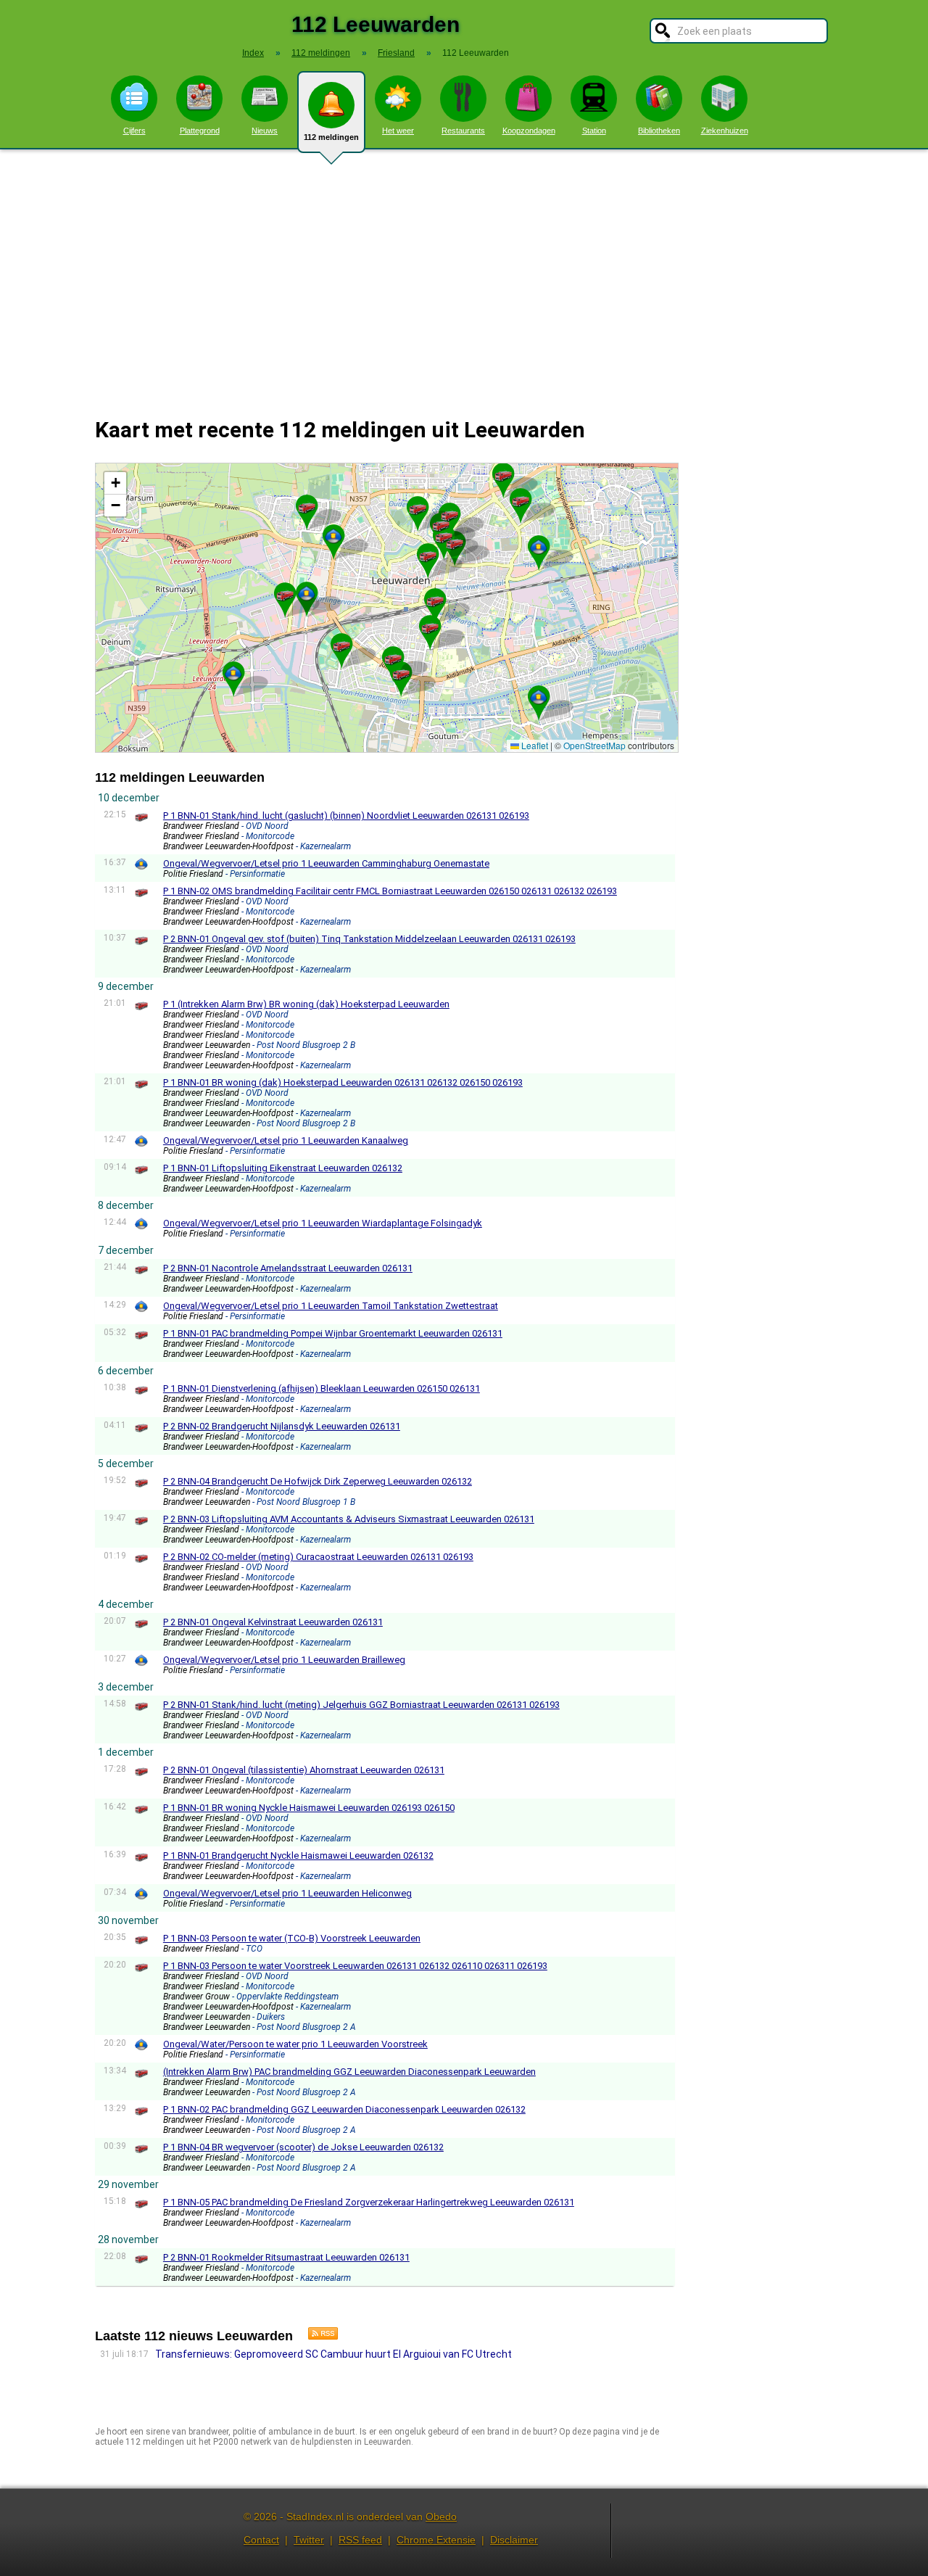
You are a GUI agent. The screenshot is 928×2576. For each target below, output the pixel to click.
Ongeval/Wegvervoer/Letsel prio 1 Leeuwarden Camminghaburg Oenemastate (326, 863)
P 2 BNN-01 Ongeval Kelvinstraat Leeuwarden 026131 (273, 1622)
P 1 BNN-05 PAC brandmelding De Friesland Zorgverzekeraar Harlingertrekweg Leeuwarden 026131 (369, 2202)
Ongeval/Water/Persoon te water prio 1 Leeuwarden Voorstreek (295, 2044)
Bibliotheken (659, 131)
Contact (261, 2540)
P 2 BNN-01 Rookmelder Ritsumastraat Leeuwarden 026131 (286, 2257)
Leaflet (534, 745)
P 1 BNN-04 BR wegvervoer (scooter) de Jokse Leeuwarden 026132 (303, 2147)
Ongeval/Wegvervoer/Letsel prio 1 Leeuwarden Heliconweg (287, 1893)
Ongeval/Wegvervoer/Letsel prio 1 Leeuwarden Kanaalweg (286, 1140)
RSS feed (360, 2540)
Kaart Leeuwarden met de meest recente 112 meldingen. (385, 607)
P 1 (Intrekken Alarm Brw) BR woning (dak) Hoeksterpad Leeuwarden (306, 1004)
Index (253, 53)
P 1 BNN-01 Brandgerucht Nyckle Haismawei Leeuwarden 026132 (298, 1855)
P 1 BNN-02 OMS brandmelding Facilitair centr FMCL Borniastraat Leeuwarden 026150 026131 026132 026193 (390, 891)
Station (594, 131)
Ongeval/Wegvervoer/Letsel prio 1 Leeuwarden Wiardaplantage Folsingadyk (323, 1223)
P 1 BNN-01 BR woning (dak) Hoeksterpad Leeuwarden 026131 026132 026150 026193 (343, 1082)
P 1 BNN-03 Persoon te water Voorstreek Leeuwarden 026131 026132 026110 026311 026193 (355, 1966)
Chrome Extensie (436, 2540)
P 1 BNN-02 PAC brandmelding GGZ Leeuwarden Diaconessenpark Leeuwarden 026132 (344, 2109)
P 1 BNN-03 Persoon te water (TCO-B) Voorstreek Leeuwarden (292, 1938)
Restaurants (463, 131)
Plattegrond (200, 131)
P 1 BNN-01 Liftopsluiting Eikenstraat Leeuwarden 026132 (283, 1168)
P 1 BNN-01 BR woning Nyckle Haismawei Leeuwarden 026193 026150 (309, 1808)
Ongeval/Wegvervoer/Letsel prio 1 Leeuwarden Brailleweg (284, 1660)
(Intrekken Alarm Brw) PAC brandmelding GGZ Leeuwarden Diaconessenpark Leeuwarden (349, 2072)
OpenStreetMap (594, 745)
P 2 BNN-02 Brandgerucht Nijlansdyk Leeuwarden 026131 (282, 1426)
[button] (455, 542)
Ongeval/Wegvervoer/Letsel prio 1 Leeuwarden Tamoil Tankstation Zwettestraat (331, 1306)
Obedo (441, 2517)
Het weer (398, 131)
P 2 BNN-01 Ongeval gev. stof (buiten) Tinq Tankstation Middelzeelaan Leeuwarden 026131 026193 (369, 939)
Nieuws (265, 131)
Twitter (309, 2540)
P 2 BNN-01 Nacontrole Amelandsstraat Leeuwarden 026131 (288, 1268)
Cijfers (134, 131)
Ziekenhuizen (725, 131)
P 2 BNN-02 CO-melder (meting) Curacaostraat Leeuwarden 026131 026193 (318, 1557)
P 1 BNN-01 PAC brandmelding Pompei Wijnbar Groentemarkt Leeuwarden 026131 (333, 1333)
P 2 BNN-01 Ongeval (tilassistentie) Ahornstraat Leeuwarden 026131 (304, 1770)
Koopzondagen (529, 131)
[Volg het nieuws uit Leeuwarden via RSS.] (318, 2336)
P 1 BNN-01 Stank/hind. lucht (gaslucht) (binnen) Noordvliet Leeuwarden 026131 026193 (346, 816)
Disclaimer (514, 2540)
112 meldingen (331, 137)
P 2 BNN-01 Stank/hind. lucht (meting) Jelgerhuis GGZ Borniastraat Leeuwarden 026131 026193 (361, 1705)
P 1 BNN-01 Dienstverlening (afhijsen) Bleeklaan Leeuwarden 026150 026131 (322, 1388)
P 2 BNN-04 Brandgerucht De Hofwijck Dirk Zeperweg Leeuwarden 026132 (318, 1481)
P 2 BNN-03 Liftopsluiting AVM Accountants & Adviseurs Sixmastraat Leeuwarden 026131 (349, 1519)
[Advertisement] (464, 274)
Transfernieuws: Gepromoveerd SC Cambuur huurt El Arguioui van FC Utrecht (333, 2354)
